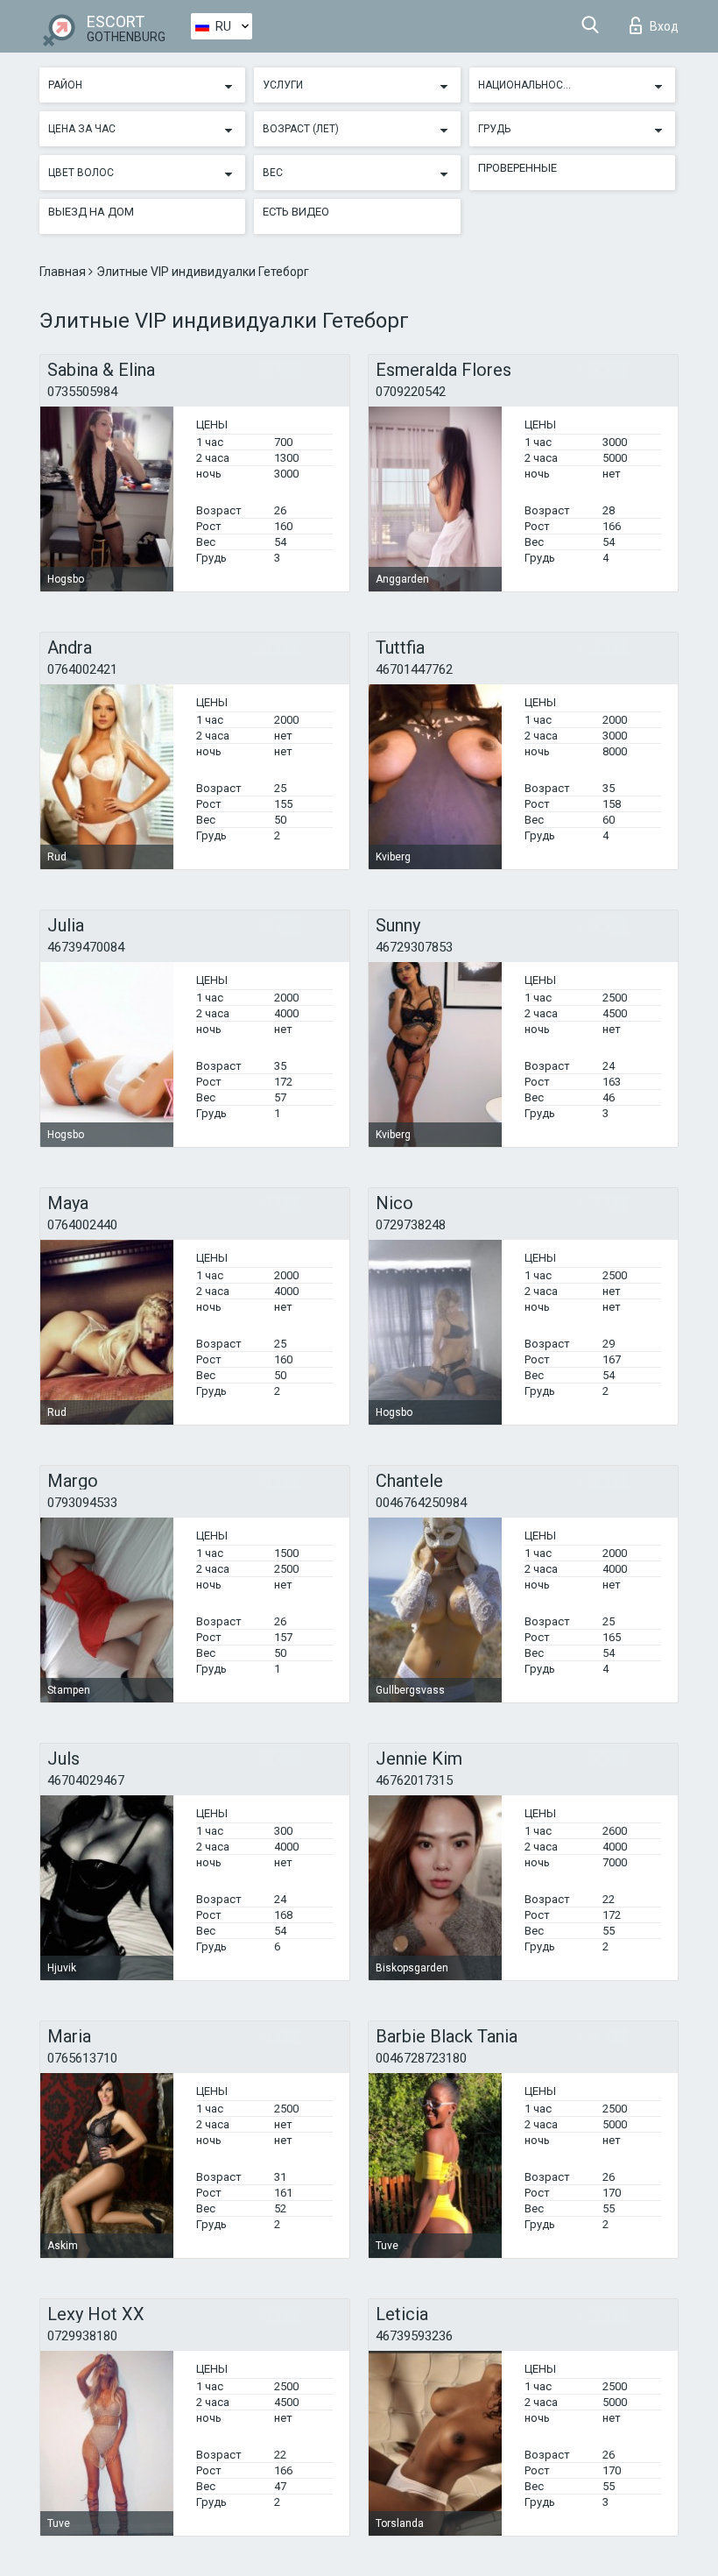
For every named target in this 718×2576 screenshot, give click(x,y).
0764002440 (82, 1225)
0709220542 (411, 392)
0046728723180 (421, 2058)
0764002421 (82, 669)
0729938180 (82, 2336)
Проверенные (517, 168)
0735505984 (82, 392)
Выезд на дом (91, 212)
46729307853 (414, 947)
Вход (664, 26)
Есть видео (296, 212)
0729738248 (411, 1225)
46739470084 (86, 947)
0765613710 (82, 2058)
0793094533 (82, 1503)
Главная (64, 272)
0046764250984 (421, 1503)
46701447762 (414, 669)
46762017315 (414, 1780)
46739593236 (414, 2336)
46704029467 (86, 1780)
